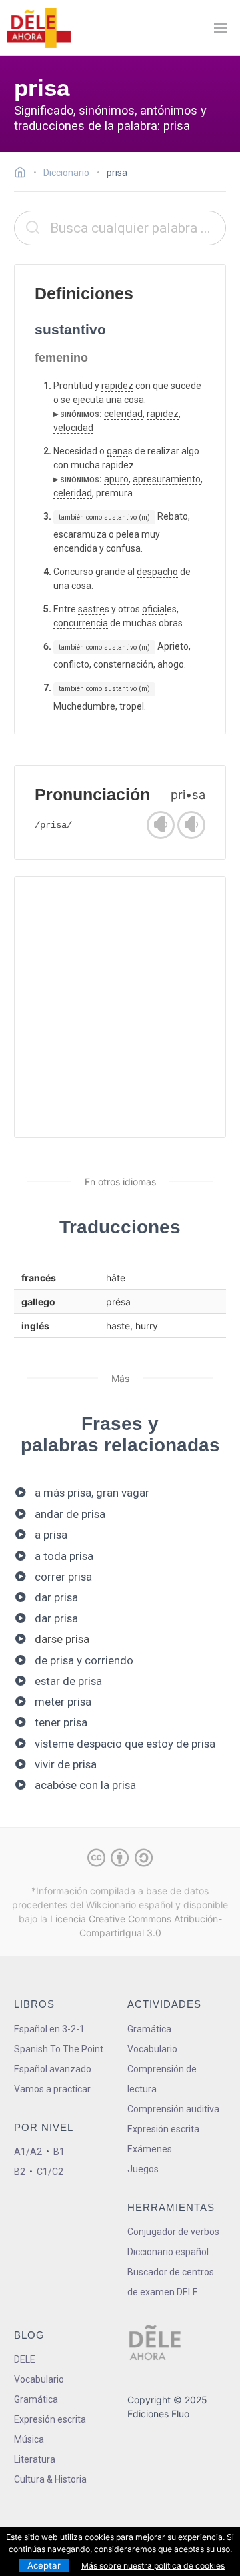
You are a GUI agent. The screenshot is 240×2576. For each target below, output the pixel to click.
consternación (123, 664)
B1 (59, 2152)
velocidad (73, 428)
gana (117, 451)
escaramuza (80, 534)
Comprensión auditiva (173, 2109)
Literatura (35, 2459)
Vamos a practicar (52, 2089)
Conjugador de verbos (173, 2232)
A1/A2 (28, 2152)
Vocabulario (152, 2049)
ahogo (171, 664)
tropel (132, 706)
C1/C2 (50, 2172)
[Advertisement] (120, 1007)
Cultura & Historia (50, 2479)
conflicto (71, 664)
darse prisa (62, 1639)
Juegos (143, 2169)
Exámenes (150, 2149)
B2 (20, 2172)
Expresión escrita (163, 2129)
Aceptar (44, 2565)
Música (29, 2439)
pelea (128, 534)
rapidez (117, 386)
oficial (154, 609)
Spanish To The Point (59, 2049)
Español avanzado (53, 2069)
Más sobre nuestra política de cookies (153, 2566)
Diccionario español (168, 2252)
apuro (116, 479)
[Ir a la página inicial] (24, 174)
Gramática (149, 2029)
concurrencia (81, 623)
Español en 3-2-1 (49, 2029)
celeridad (123, 414)
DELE (25, 2359)
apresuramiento (167, 479)
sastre (91, 609)
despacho (157, 572)
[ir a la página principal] (39, 28)
